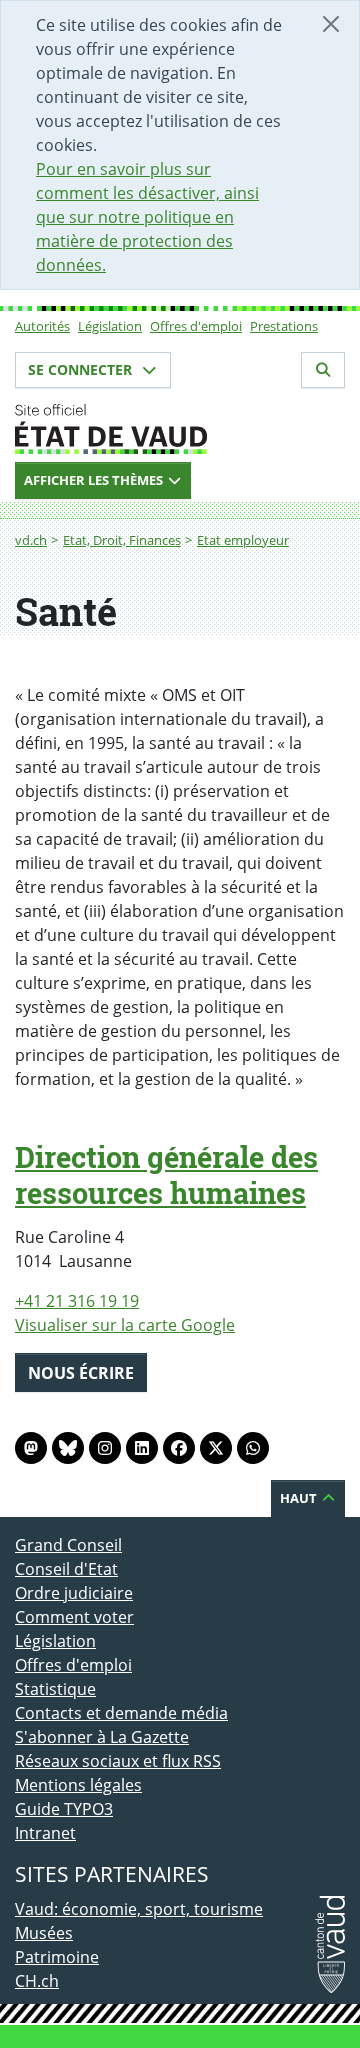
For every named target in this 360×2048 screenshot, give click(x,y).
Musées (44, 1933)
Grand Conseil (68, 1545)
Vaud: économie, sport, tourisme (139, 1909)
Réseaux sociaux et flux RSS (118, 1761)
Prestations (284, 326)
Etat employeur (243, 540)
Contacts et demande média (121, 1713)
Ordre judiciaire (74, 1593)
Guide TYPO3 (64, 1809)
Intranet (45, 1833)
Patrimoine (57, 1957)
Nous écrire (81, 1373)
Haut (300, 1498)
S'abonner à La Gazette (102, 1737)
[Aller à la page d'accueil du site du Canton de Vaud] (180, 429)
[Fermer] (331, 24)
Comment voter (74, 1617)
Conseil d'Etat (66, 1569)
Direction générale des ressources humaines (166, 1175)
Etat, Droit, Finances (122, 540)
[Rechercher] (323, 370)
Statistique (55, 1689)
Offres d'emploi (196, 326)
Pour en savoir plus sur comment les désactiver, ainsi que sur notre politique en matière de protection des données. (147, 217)
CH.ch (37, 1981)
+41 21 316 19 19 (77, 1301)
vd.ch (31, 540)
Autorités (42, 326)
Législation (110, 326)
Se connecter (82, 369)
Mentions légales (78, 1785)
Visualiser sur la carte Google (125, 1325)
